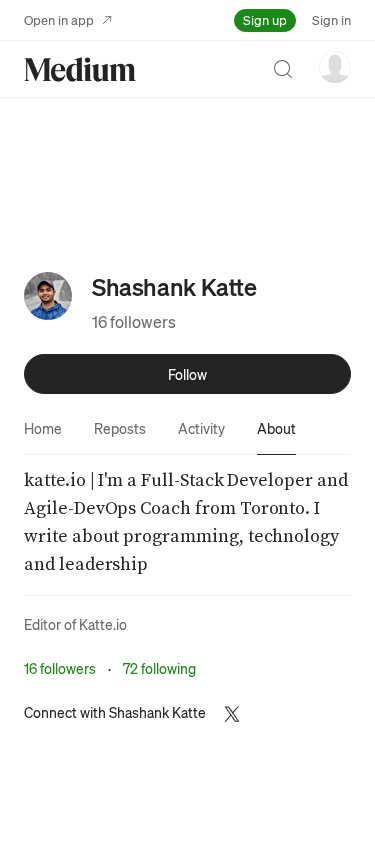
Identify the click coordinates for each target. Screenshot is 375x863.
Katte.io (103, 624)
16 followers (134, 321)
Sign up (265, 19)
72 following (159, 668)
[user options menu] (335, 67)
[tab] (43, 428)
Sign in (331, 19)
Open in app (59, 19)
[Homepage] (80, 69)
